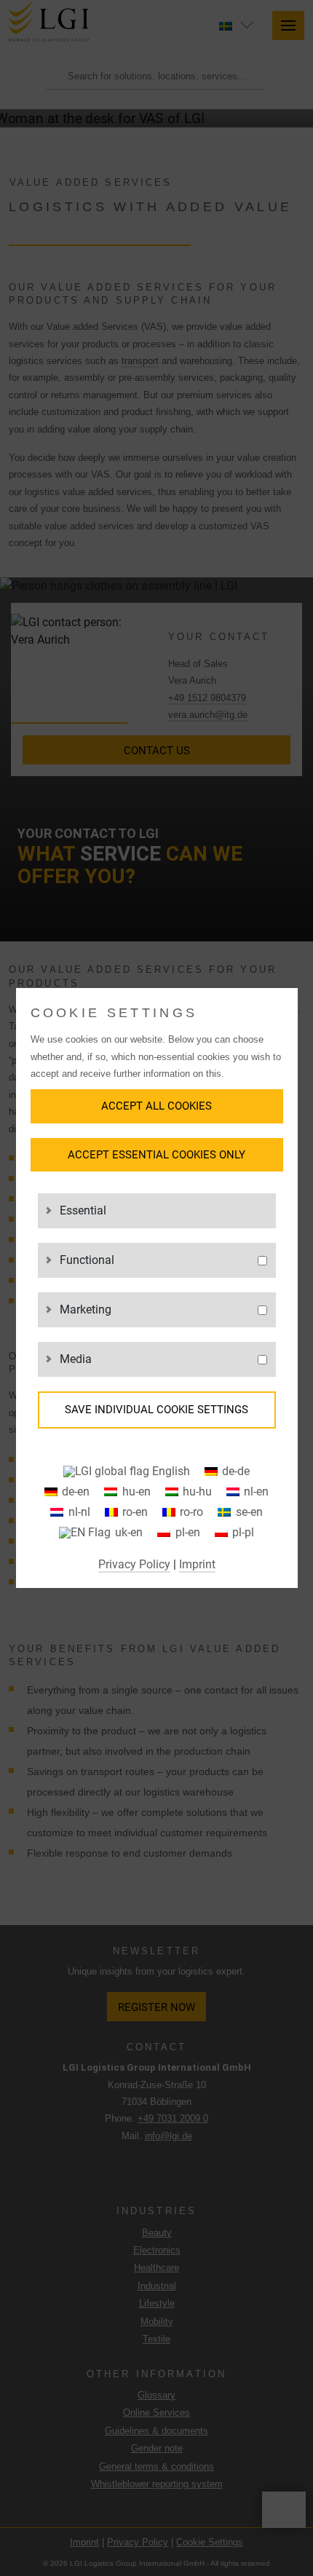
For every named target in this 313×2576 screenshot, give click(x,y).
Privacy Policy (134, 1564)
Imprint (197, 1564)
